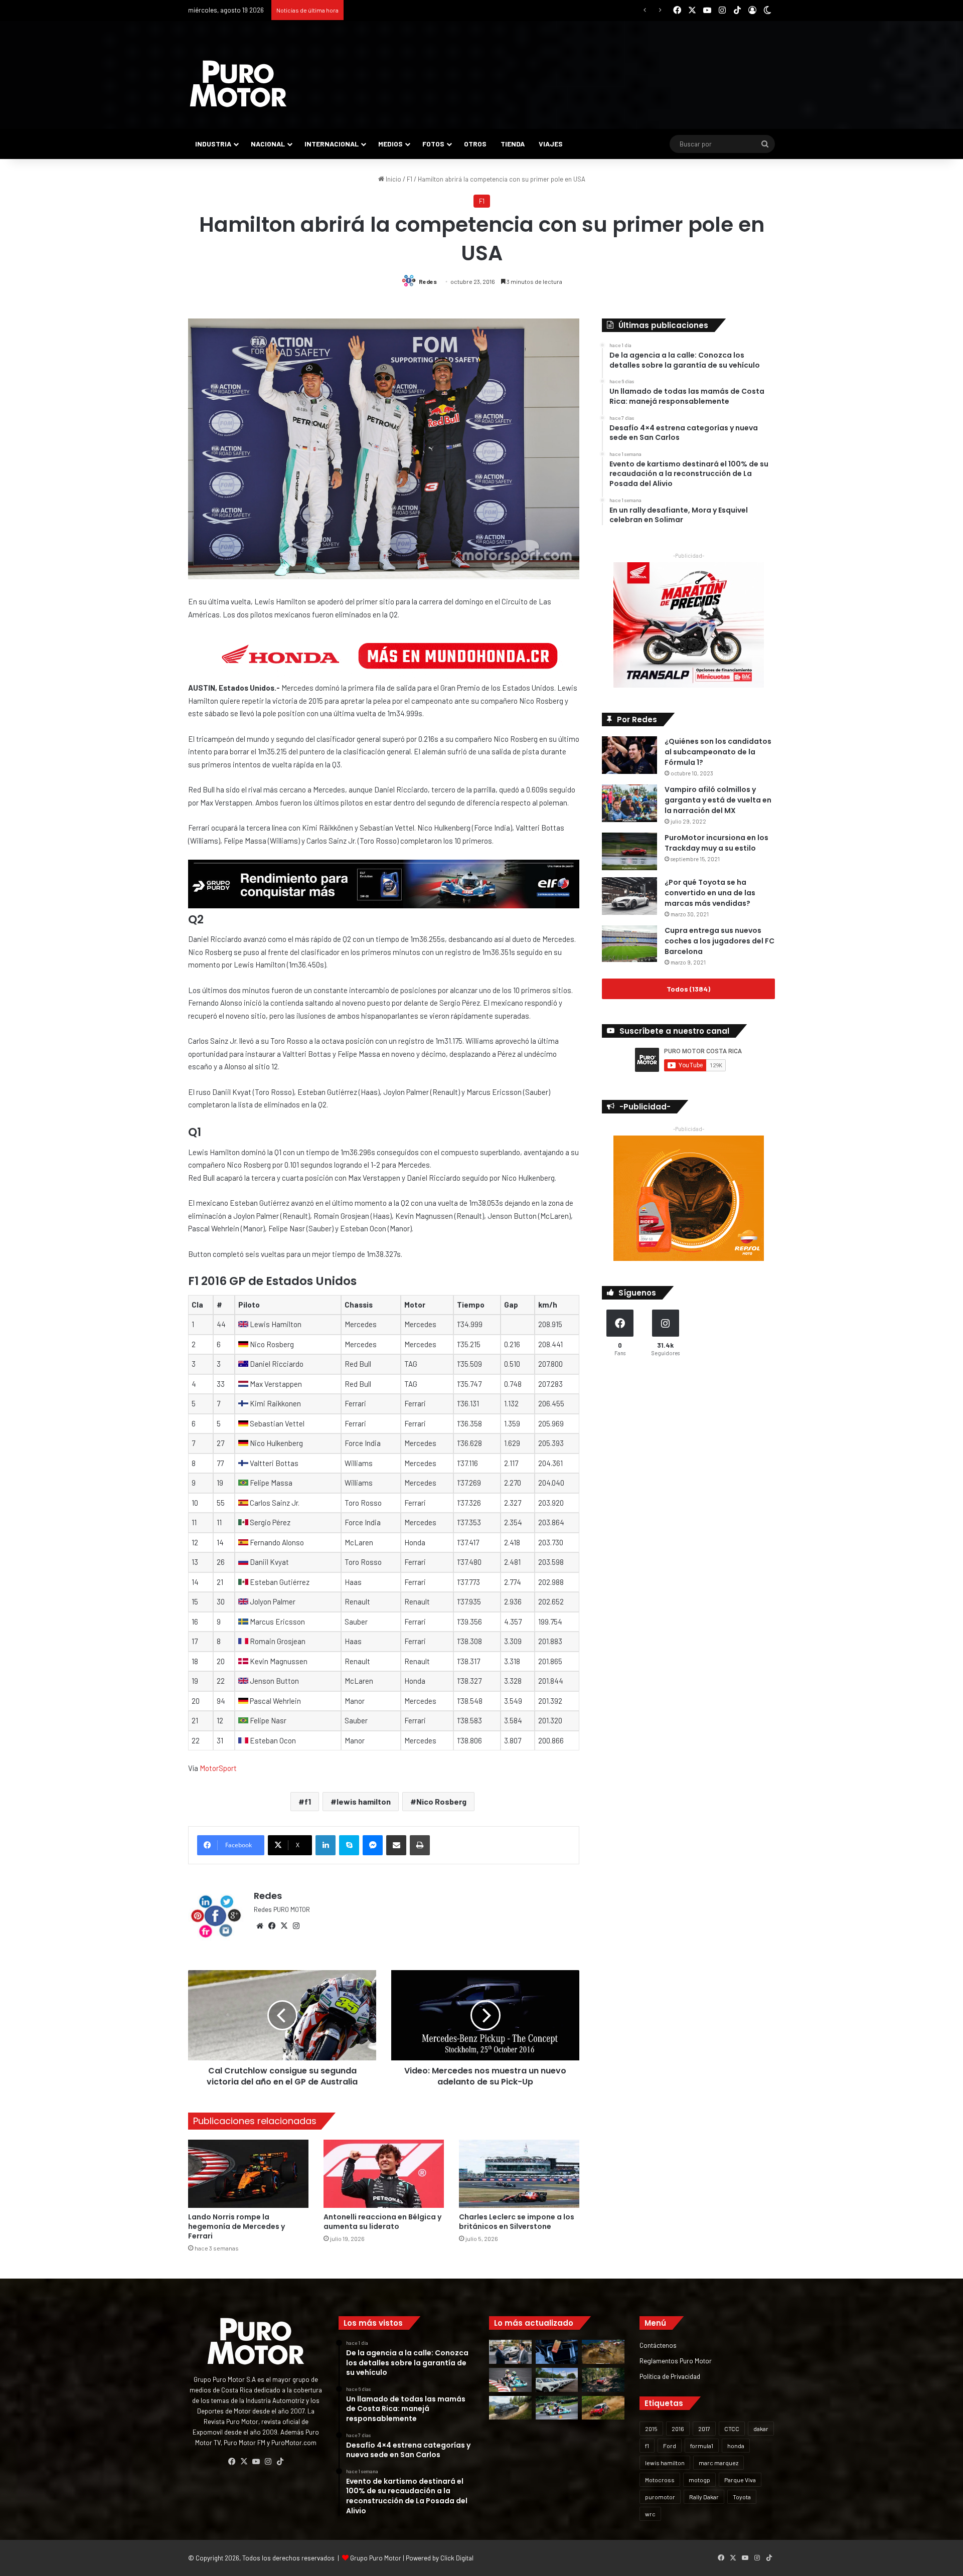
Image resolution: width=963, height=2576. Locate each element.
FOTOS (433, 144)
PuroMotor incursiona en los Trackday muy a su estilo (716, 843)
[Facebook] (272, 1926)
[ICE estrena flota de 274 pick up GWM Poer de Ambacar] (557, 2380)
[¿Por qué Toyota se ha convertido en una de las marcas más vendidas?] (629, 896)
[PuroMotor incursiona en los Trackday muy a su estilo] (629, 851)
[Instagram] (296, 1926)
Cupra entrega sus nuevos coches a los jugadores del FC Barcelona (719, 941)
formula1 (702, 2446)
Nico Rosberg (441, 1801)
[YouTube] (256, 2462)
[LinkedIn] (326, 1845)
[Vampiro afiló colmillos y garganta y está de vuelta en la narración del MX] (629, 803)
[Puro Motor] (238, 84)
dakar (761, 2429)
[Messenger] (373, 1845)
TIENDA (513, 144)
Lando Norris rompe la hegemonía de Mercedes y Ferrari (236, 2226)
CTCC (732, 2429)
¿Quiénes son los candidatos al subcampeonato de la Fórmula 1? (718, 752)
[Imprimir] (420, 1845)
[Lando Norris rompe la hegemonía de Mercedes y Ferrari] (248, 2173)
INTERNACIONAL (332, 144)
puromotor (660, 2497)
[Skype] (349, 1845)
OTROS (475, 144)
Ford (670, 2446)
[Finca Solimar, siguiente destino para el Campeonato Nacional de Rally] (603, 2408)
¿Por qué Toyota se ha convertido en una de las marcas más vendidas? (710, 893)
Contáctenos (658, 2345)
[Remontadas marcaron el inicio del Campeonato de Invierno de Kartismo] (557, 2408)
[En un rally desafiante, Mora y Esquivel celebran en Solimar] (603, 2380)
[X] (284, 1926)
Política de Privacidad (670, 2376)
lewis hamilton (364, 1801)
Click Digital (457, 2558)
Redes (428, 281)
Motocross (660, 2480)
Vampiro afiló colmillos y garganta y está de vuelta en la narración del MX (718, 800)
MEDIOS (390, 144)
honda (736, 2446)
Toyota (742, 2497)
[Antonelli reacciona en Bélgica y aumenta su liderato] (384, 2173)
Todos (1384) (688, 989)
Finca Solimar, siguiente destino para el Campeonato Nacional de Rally (449, 10)
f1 (308, 1801)
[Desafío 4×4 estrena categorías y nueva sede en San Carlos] (603, 2352)
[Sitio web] (260, 1926)
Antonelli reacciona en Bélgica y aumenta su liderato (382, 2222)
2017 (704, 2429)
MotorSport (218, 1768)
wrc (650, 2514)
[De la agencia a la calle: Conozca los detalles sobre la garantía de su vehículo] (510, 2352)
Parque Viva (740, 2480)
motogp (699, 2480)
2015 (651, 2429)
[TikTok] (280, 2462)
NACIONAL (268, 144)
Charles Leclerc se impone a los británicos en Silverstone (517, 2222)
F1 (410, 179)
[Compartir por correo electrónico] (396, 1845)
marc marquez (718, 2463)
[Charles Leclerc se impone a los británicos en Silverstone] (519, 2173)
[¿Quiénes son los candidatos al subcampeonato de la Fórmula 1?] (629, 755)
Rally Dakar (704, 2497)
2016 (678, 2429)
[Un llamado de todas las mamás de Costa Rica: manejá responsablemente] (557, 2352)
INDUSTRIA (213, 144)
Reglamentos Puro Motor (676, 2361)
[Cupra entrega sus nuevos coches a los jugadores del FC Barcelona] (629, 944)
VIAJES (551, 144)
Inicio (393, 179)
